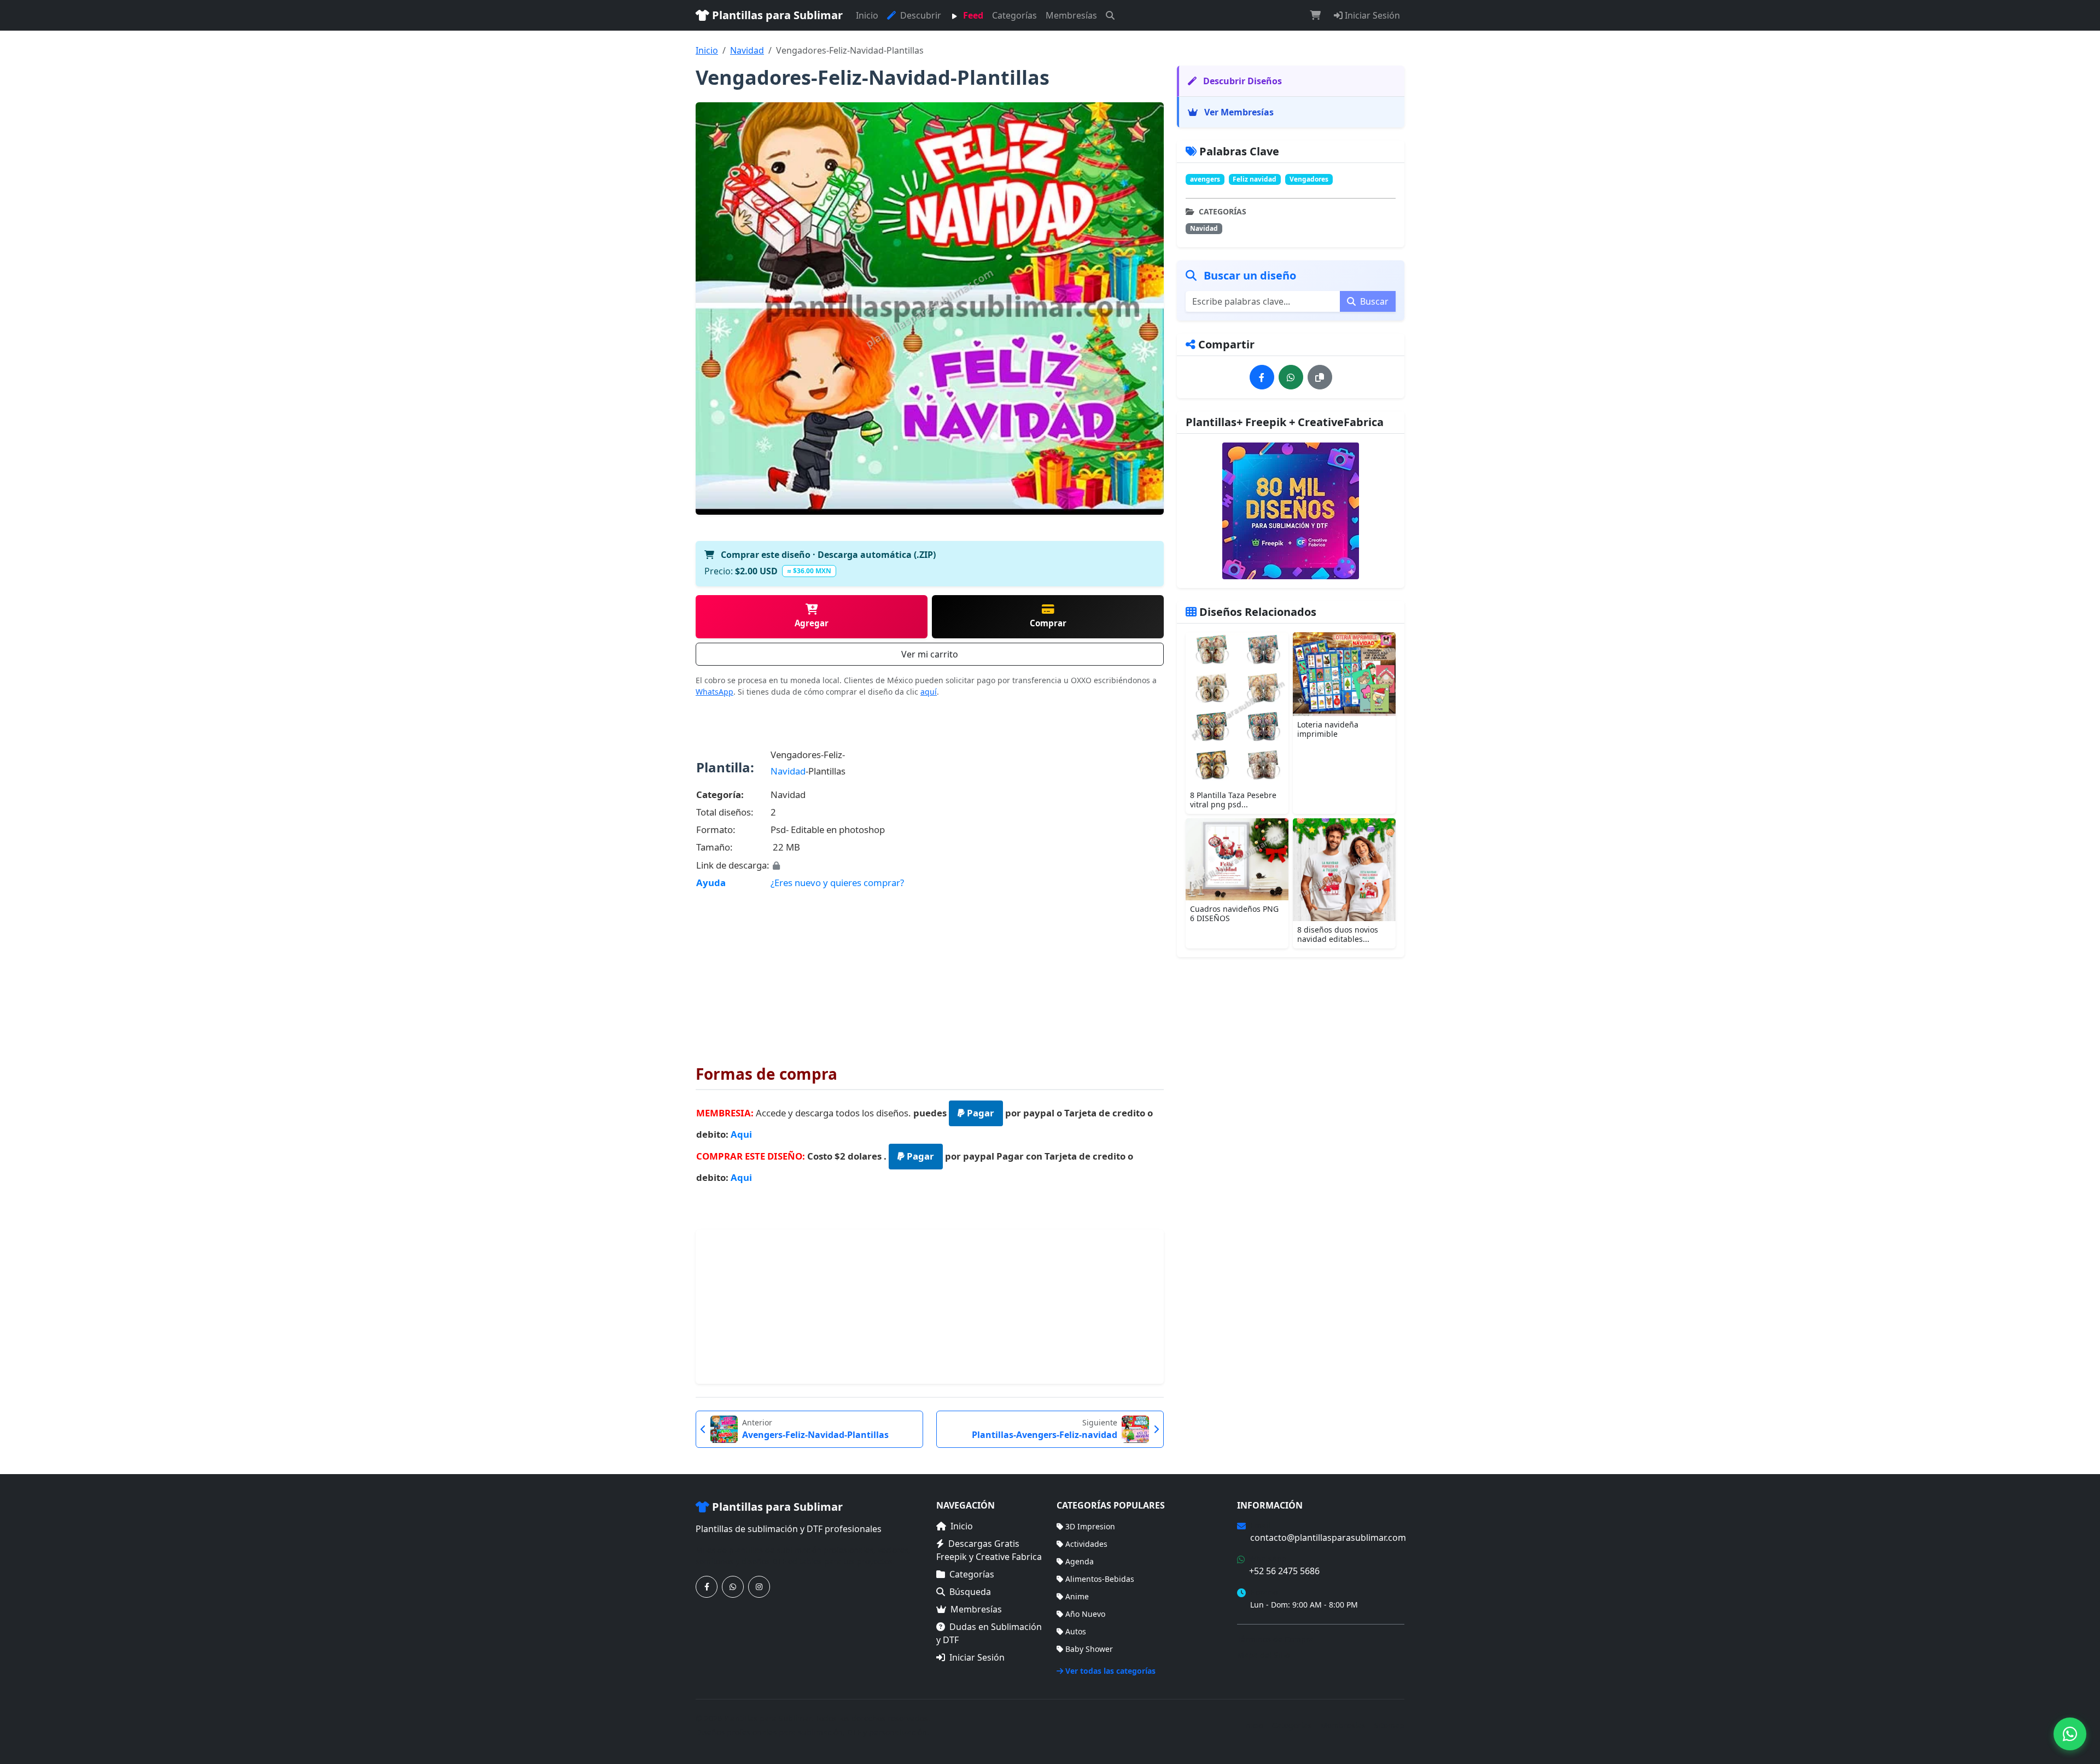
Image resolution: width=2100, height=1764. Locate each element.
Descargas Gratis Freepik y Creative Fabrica (989, 1550)
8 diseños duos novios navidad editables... (1338, 934)
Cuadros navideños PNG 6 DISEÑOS (1234, 913)
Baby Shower (1089, 1649)
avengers (1205, 179)
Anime (1077, 1596)
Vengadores (1309, 179)
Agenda (1080, 1561)
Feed (972, 15)
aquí (929, 692)
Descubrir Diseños (1241, 81)
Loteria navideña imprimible (1328, 729)
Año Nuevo (1085, 1614)
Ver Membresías (1238, 112)
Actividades (1086, 1544)
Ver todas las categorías (1110, 1671)
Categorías (1014, 15)
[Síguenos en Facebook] (707, 1587)
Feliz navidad (1255, 179)
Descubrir (920, 15)
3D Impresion (1090, 1526)
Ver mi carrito (930, 654)
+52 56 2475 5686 (1284, 1571)
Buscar (1373, 301)
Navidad (747, 50)
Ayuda (711, 883)
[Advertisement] (930, 969)
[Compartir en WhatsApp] (1291, 377)
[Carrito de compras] (1315, 15)
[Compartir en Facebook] (1262, 377)
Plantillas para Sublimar (776, 15)
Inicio (867, 15)
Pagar (979, 1113)
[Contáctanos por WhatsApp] (733, 1587)
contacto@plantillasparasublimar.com (1328, 1538)
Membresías (1071, 15)
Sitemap (1389, 1725)
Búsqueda (970, 1592)
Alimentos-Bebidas (1100, 1579)
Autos (1076, 1631)
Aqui (741, 1134)
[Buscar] (1110, 15)
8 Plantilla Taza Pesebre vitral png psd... (1233, 800)
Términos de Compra (1275, 1639)
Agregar (812, 623)
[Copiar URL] (1320, 377)
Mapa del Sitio (1263, 1655)
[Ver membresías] (1291, 511)
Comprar (1048, 623)
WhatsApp (714, 692)
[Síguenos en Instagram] (759, 1587)
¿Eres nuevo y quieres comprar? (837, 883)
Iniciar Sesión (1371, 15)
